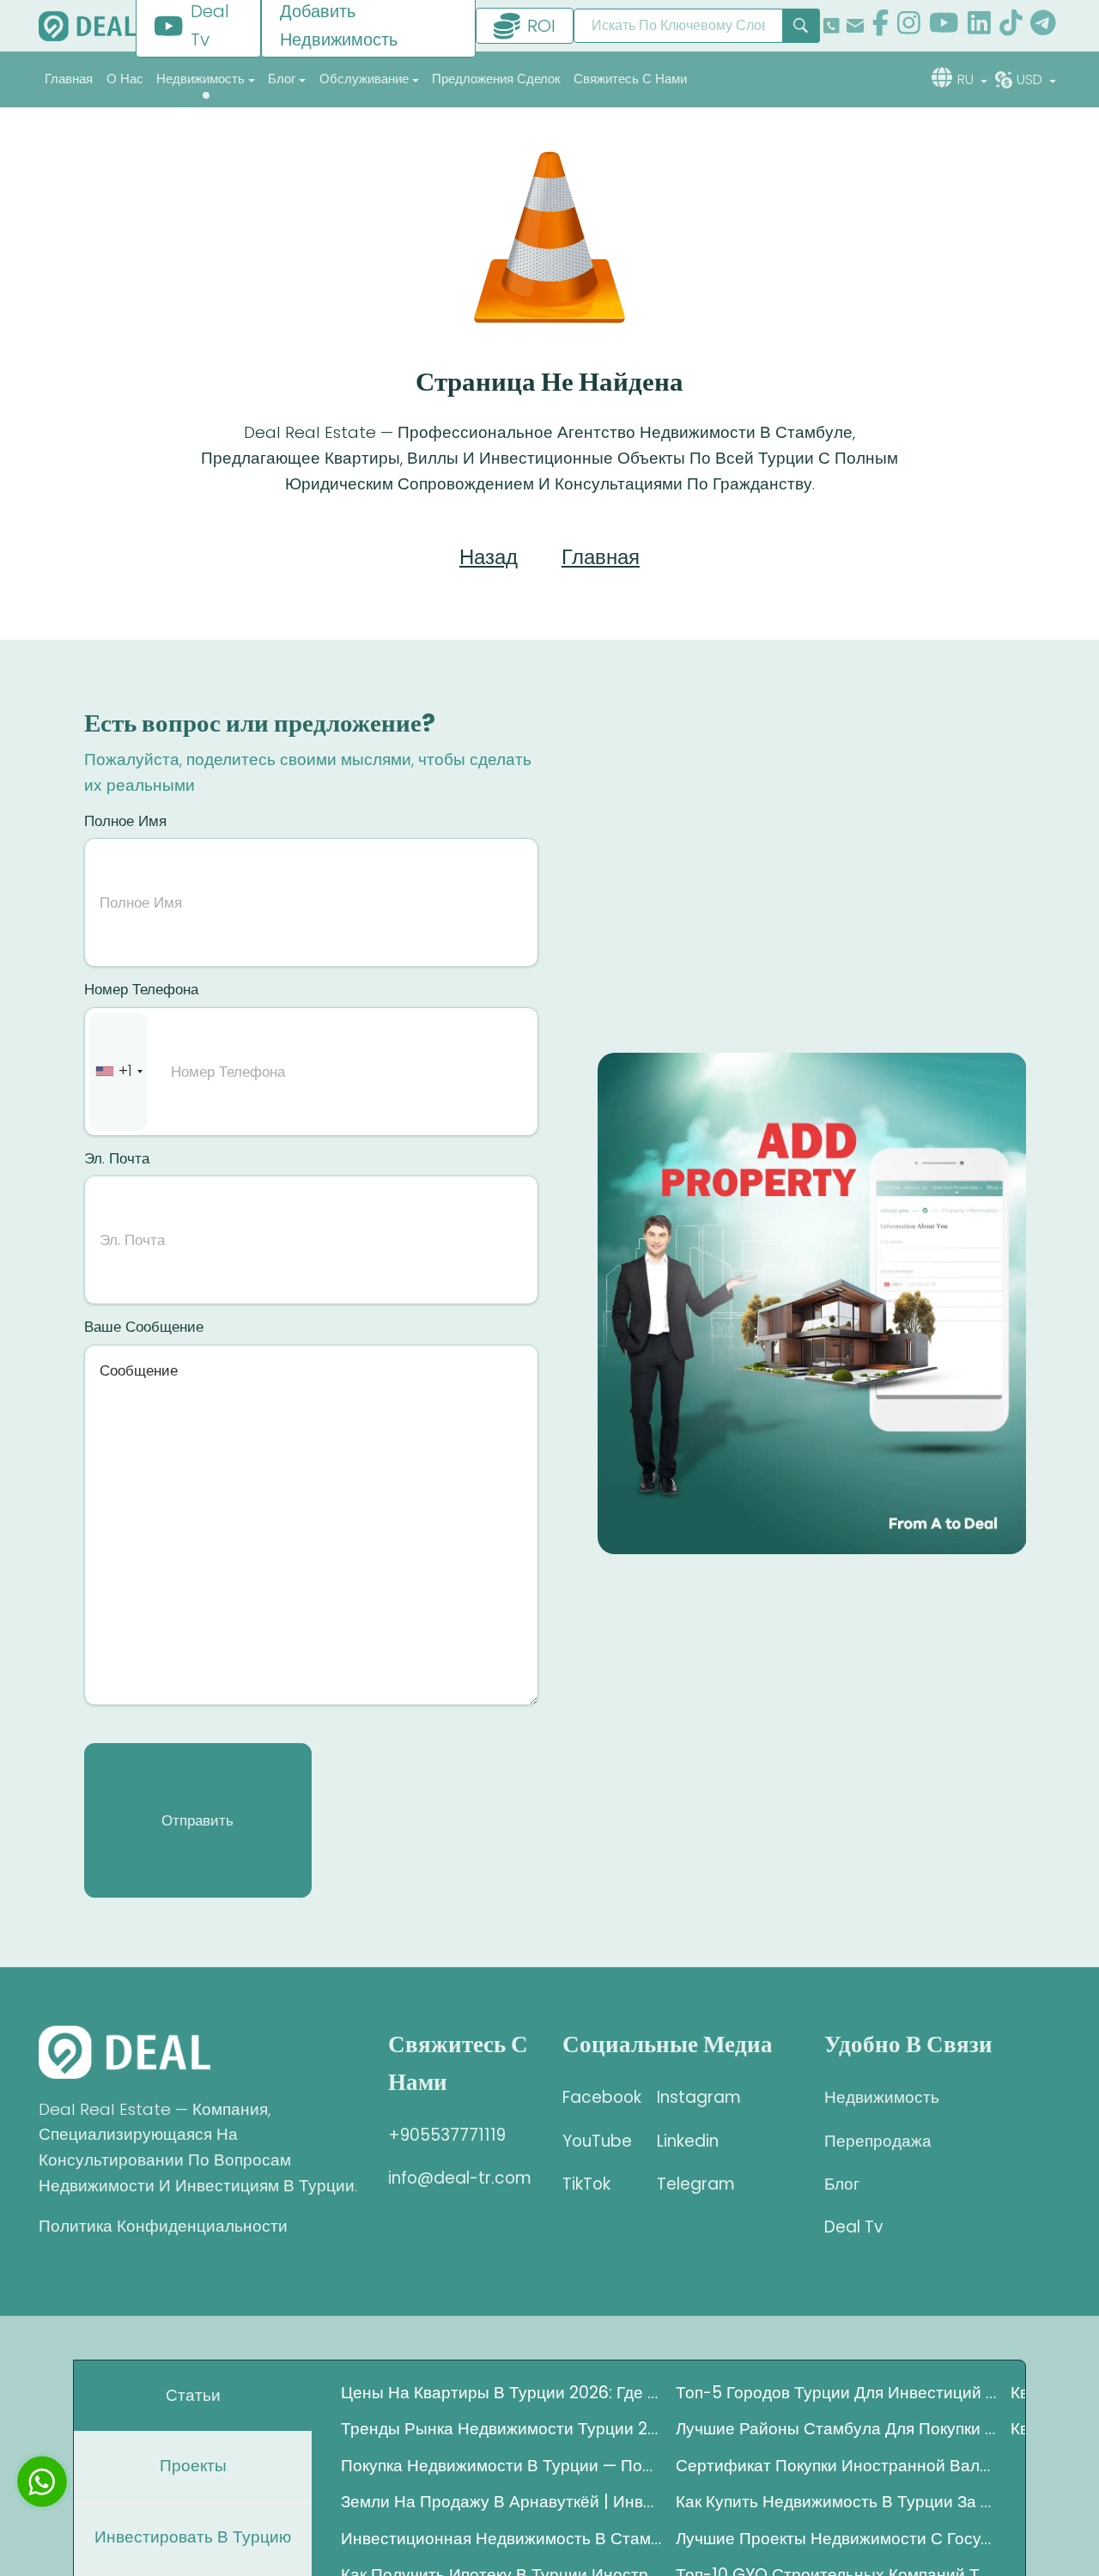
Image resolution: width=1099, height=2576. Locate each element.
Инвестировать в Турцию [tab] (193, 2537)
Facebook (597, 2097)
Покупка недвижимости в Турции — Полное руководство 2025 (501, 2466)
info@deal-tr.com (460, 2178)
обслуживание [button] (364, 79)
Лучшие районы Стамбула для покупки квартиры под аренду (836, 2429)
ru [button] (967, 79)
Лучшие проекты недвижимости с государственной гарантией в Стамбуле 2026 (836, 2539)
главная (69, 79)
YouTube (597, 2141)
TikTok (586, 2184)
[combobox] (118, 1072)
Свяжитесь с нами (630, 79)
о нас (125, 79)
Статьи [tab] (193, 2395)
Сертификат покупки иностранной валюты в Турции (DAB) (836, 2466)
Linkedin (688, 2141)
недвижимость (882, 2097)
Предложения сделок (496, 79)
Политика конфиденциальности (163, 2226)
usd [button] (1031, 79)
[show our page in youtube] (944, 26)
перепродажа (878, 2141)
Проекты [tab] (193, 2466)
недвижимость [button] (200, 79)
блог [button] (282, 79)
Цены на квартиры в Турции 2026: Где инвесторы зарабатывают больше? (501, 2393)
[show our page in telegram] (1043, 26)
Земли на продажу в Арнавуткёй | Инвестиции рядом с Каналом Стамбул (501, 2502)
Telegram (691, 2184)
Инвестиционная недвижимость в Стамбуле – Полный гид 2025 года (501, 2539)
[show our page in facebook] (880, 26)
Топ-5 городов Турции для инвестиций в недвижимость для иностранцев (836, 2393)
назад (489, 557)
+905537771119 (447, 2135)
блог (842, 2184)
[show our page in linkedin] (979, 26)
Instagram (691, 2097)
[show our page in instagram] (909, 26)
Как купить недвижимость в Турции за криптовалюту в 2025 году (836, 2502)
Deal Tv (853, 2227)
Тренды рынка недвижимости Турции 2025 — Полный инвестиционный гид (501, 2429)
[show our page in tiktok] (1011, 26)
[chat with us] (42, 2482)
